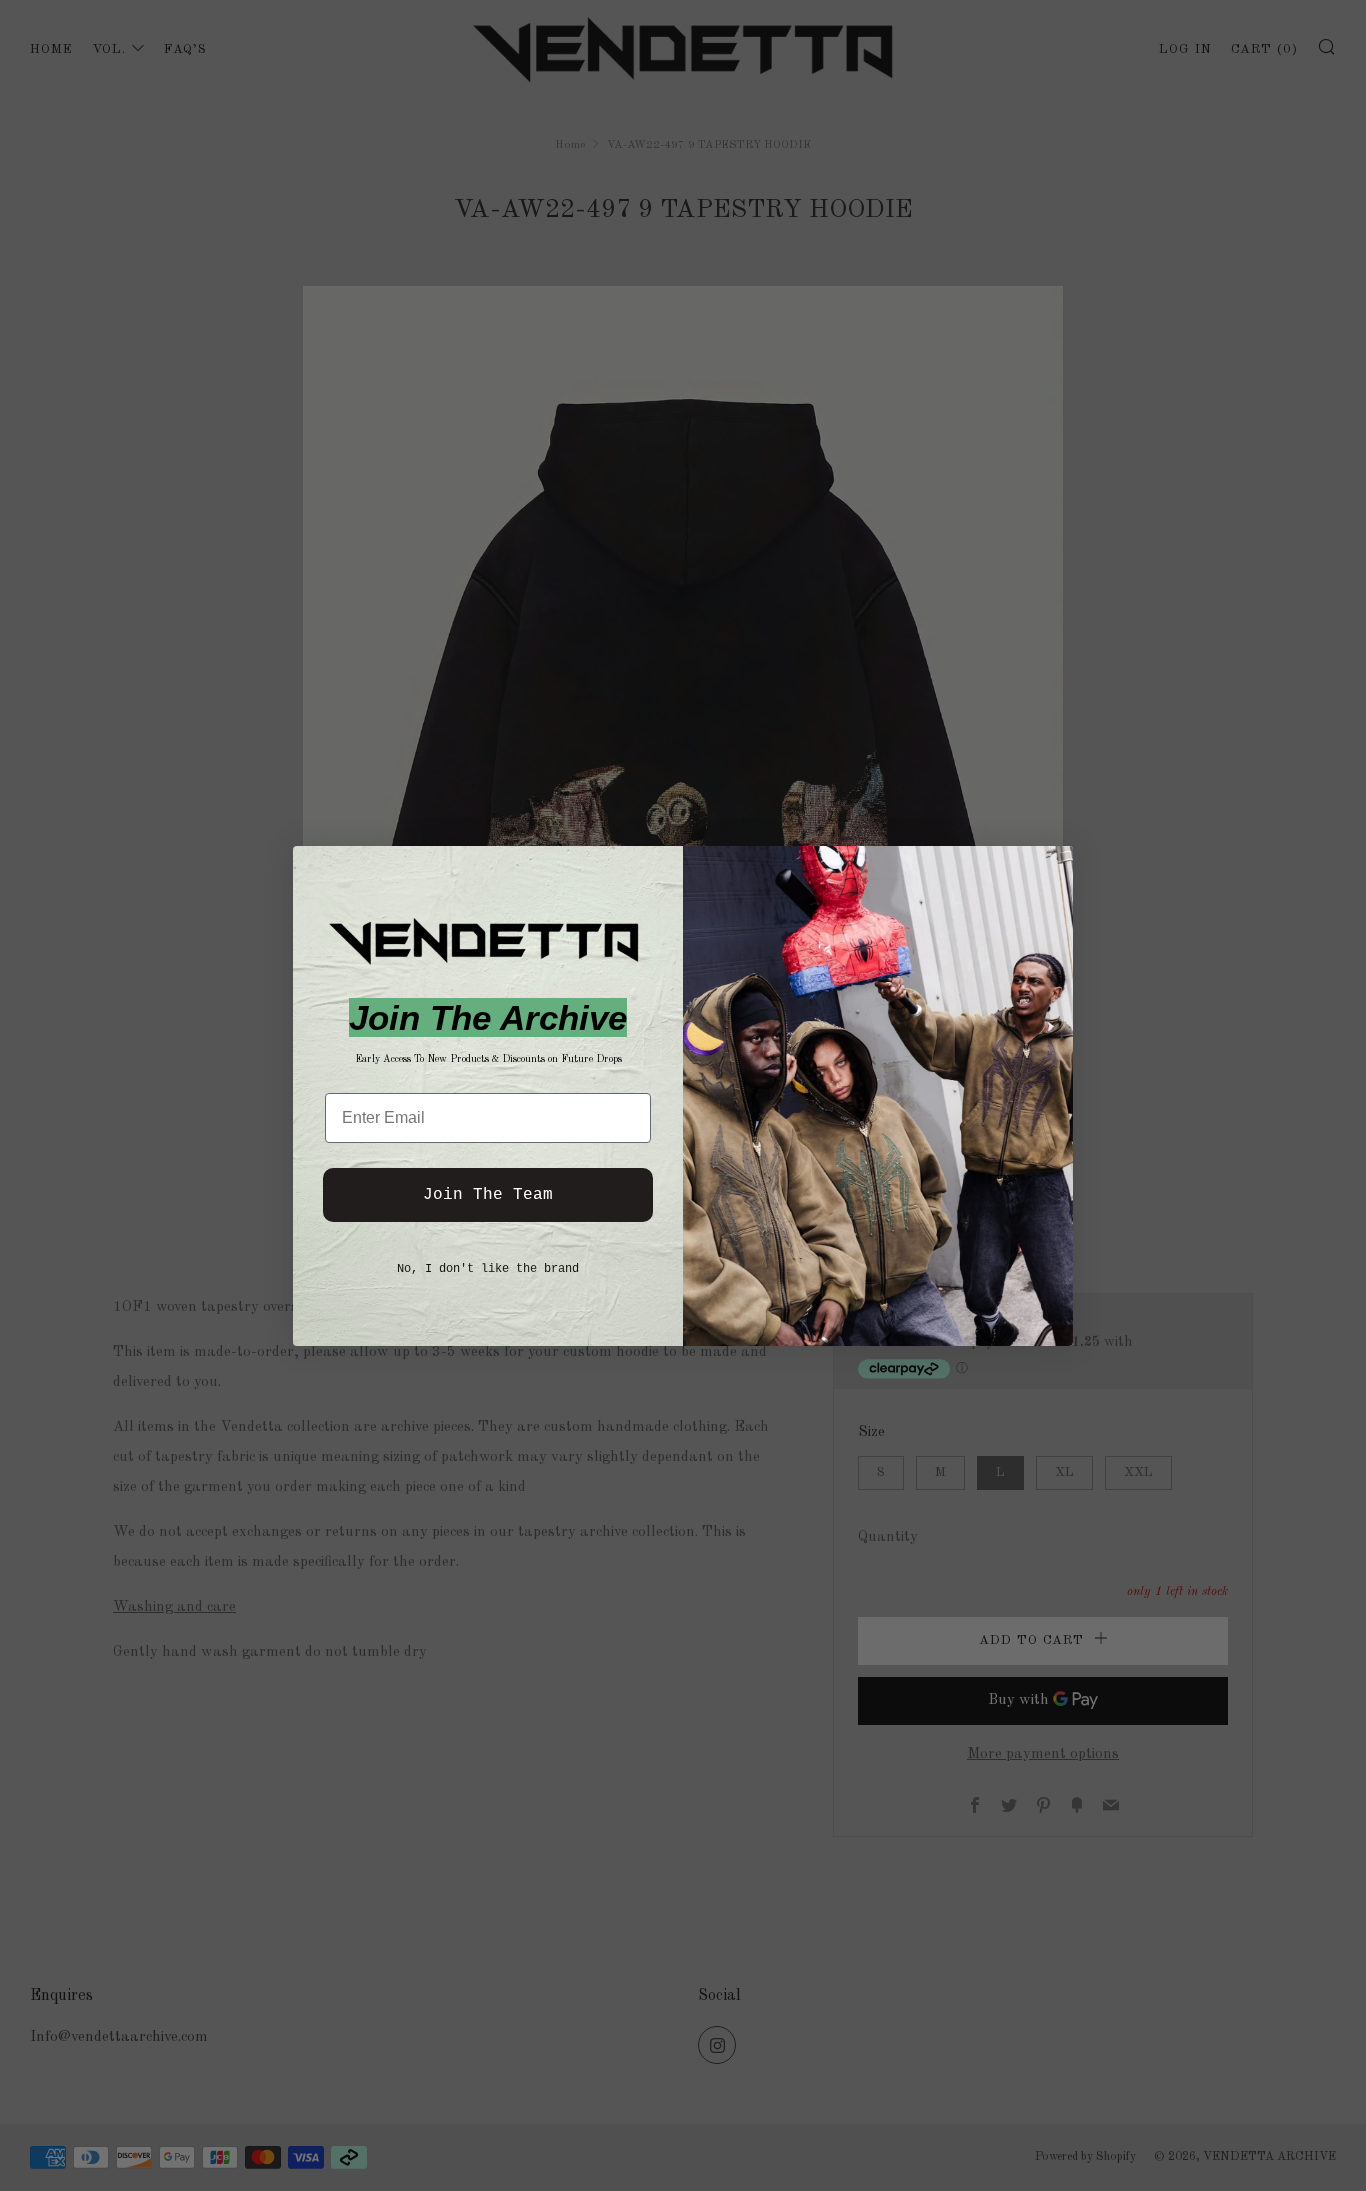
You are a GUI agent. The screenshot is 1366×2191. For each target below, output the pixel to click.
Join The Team (488, 1195)
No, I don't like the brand (488, 1269)
